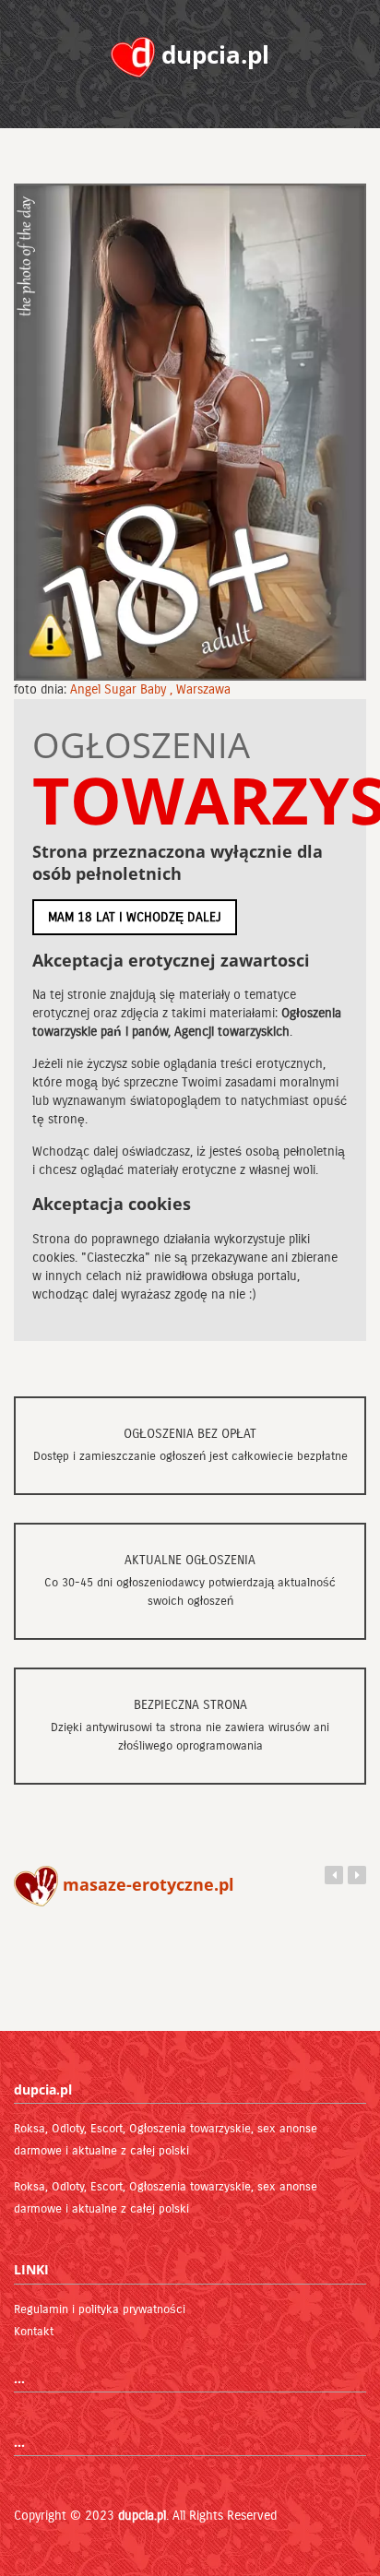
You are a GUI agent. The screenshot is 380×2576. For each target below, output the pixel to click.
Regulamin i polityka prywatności (100, 2309)
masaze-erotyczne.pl (146, 1884)
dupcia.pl (142, 2516)
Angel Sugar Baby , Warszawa (150, 689)
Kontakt (34, 2332)
